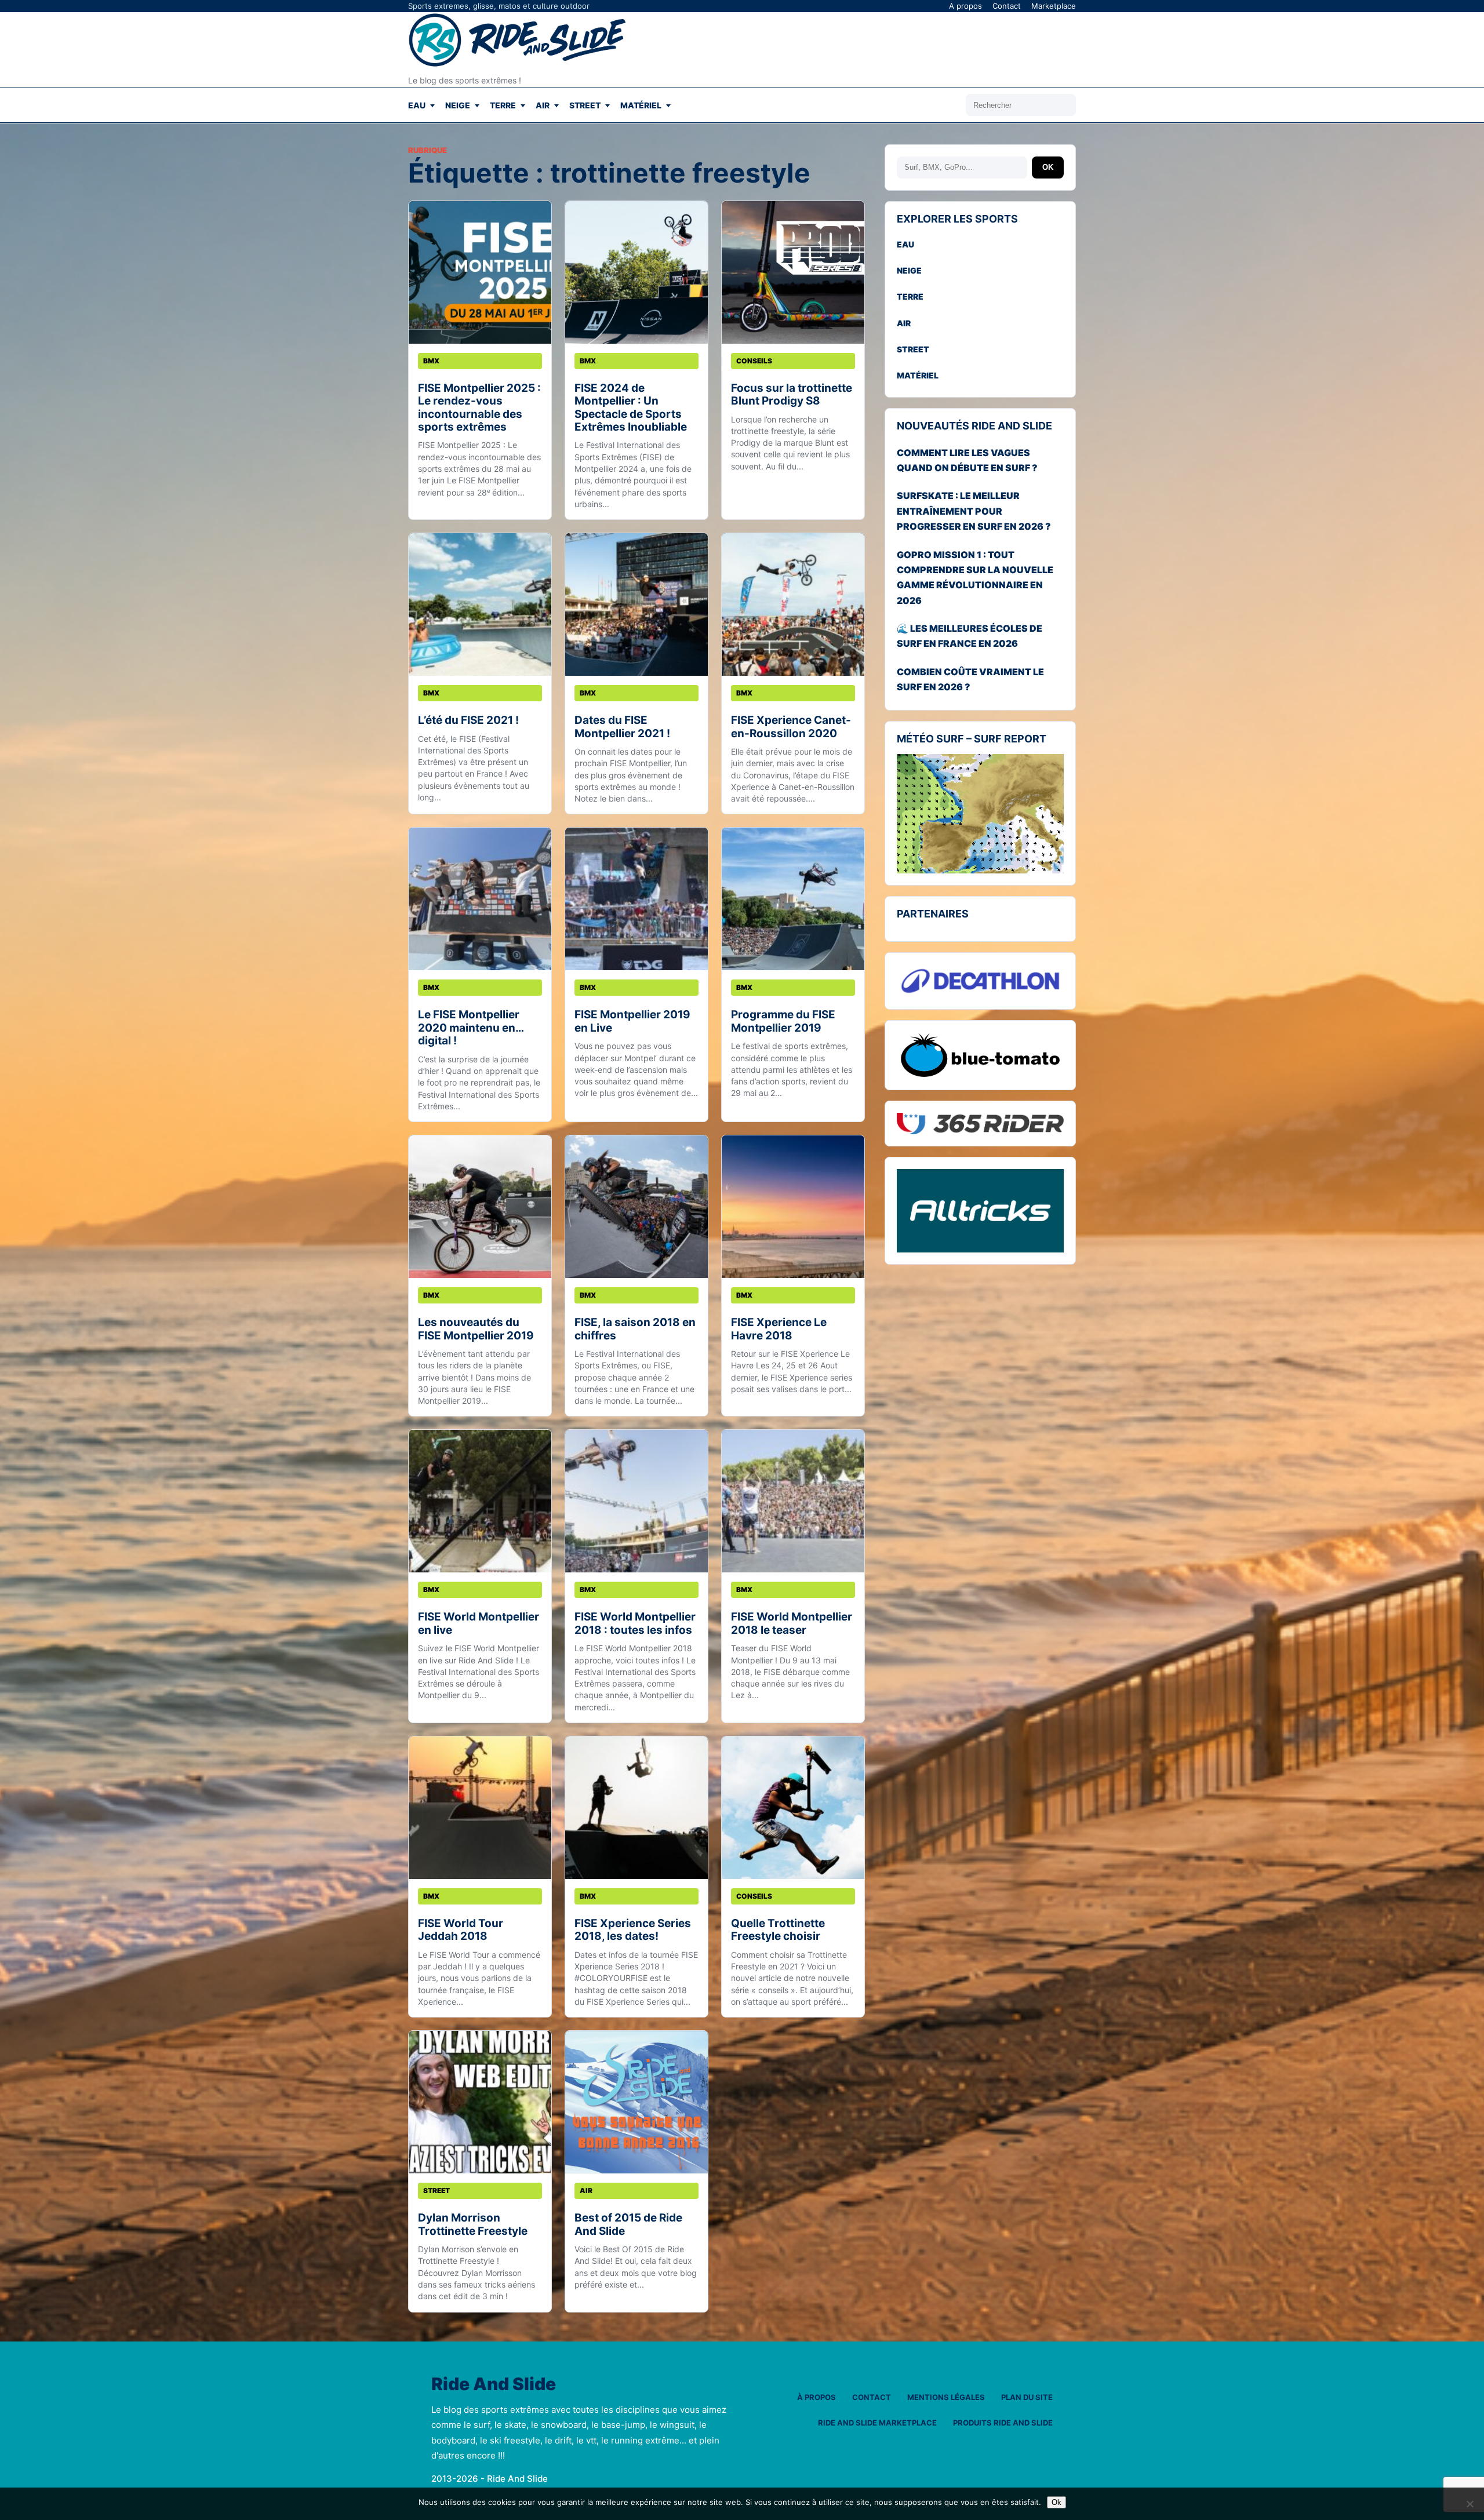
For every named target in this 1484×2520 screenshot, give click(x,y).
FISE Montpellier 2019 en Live (632, 1021)
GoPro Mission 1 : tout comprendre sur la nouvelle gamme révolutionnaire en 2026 (975, 578)
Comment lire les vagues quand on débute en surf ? (967, 460)
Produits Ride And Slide (1003, 2423)
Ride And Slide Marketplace (877, 2423)
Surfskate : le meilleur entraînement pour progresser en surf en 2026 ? (974, 511)
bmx (431, 361)
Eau (417, 105)
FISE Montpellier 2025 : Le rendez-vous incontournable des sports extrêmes (479, 407)
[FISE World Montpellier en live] (480, 1501)
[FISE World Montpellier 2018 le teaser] (793, 1501)
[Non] (1470, 2504)
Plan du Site (1027, 2397)
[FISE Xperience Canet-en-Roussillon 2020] (793, 604)
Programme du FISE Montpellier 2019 (783, 1021)
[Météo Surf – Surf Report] (980, 814)
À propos (816, 2397)
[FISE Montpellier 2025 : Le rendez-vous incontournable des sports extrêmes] (480, 272)
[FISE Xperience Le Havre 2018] (793, 1207)
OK (1048, 167)
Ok (1056, 2502)
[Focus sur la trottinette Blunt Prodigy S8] (793, 272)
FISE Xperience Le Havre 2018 (779, 1329)
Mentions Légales (946, 2397)
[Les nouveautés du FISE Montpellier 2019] (480, 1207)
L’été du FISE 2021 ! (468, 720)
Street (585, 105)
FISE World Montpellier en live (479, 1623)
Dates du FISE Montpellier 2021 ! (622, 726)
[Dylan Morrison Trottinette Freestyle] (480, 2102)
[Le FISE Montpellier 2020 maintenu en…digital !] (480, 899)
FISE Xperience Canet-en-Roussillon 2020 (791, 726)
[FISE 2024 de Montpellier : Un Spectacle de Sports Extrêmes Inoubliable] (636, 272)
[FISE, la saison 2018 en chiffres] (636, 1207)
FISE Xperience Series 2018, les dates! (633, 1930)
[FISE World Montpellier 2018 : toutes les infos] (636, 1501)
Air (543, 105)
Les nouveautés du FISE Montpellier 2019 (476, 1329)
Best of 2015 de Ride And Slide (628, 2224)
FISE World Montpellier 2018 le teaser (792, 1623)
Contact (1007, 6)
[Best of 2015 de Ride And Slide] (636, 2102)
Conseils (754, 361)
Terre (503, 105)
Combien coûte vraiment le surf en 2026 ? (970, 679)
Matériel (641, 105)
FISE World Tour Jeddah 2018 (461, 1930)
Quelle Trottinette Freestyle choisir (778, 1930)
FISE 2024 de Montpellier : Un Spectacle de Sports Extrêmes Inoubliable (631, 407)
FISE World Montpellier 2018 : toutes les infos (635, 1623)
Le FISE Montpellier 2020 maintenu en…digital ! (471, 1028)
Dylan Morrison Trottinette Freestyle (473, 2224)
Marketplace (1054, 6)
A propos (965, 6)
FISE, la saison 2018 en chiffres (635, 1329)
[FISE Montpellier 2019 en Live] (636, 899)
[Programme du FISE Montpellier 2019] (793, 899)
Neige (458, 105)
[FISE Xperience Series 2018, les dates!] (636, 1808)
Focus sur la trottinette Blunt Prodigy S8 (792, 394)
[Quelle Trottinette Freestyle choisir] (793, 1808)
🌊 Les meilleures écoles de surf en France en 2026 (970, 636)
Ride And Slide (494, 2384)
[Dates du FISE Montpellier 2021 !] (636, 604)
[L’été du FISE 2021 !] (480, 604)
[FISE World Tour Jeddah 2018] (480, 1808)
